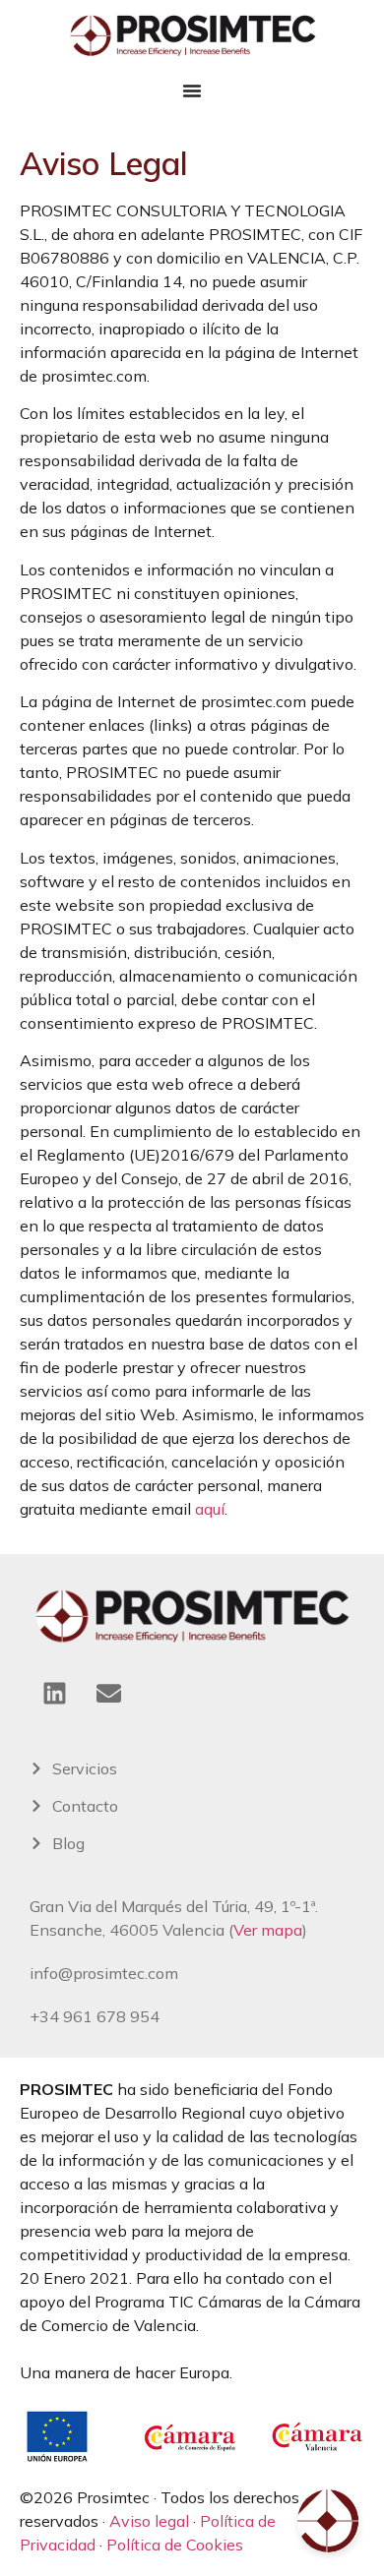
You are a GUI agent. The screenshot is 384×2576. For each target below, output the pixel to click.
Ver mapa (268, 1930)
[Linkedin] (54, 1693)
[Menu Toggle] (192, 90)
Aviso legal (149, 2521)
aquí (210, 1509)
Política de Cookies (175, 2545)
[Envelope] (108, 1693)
